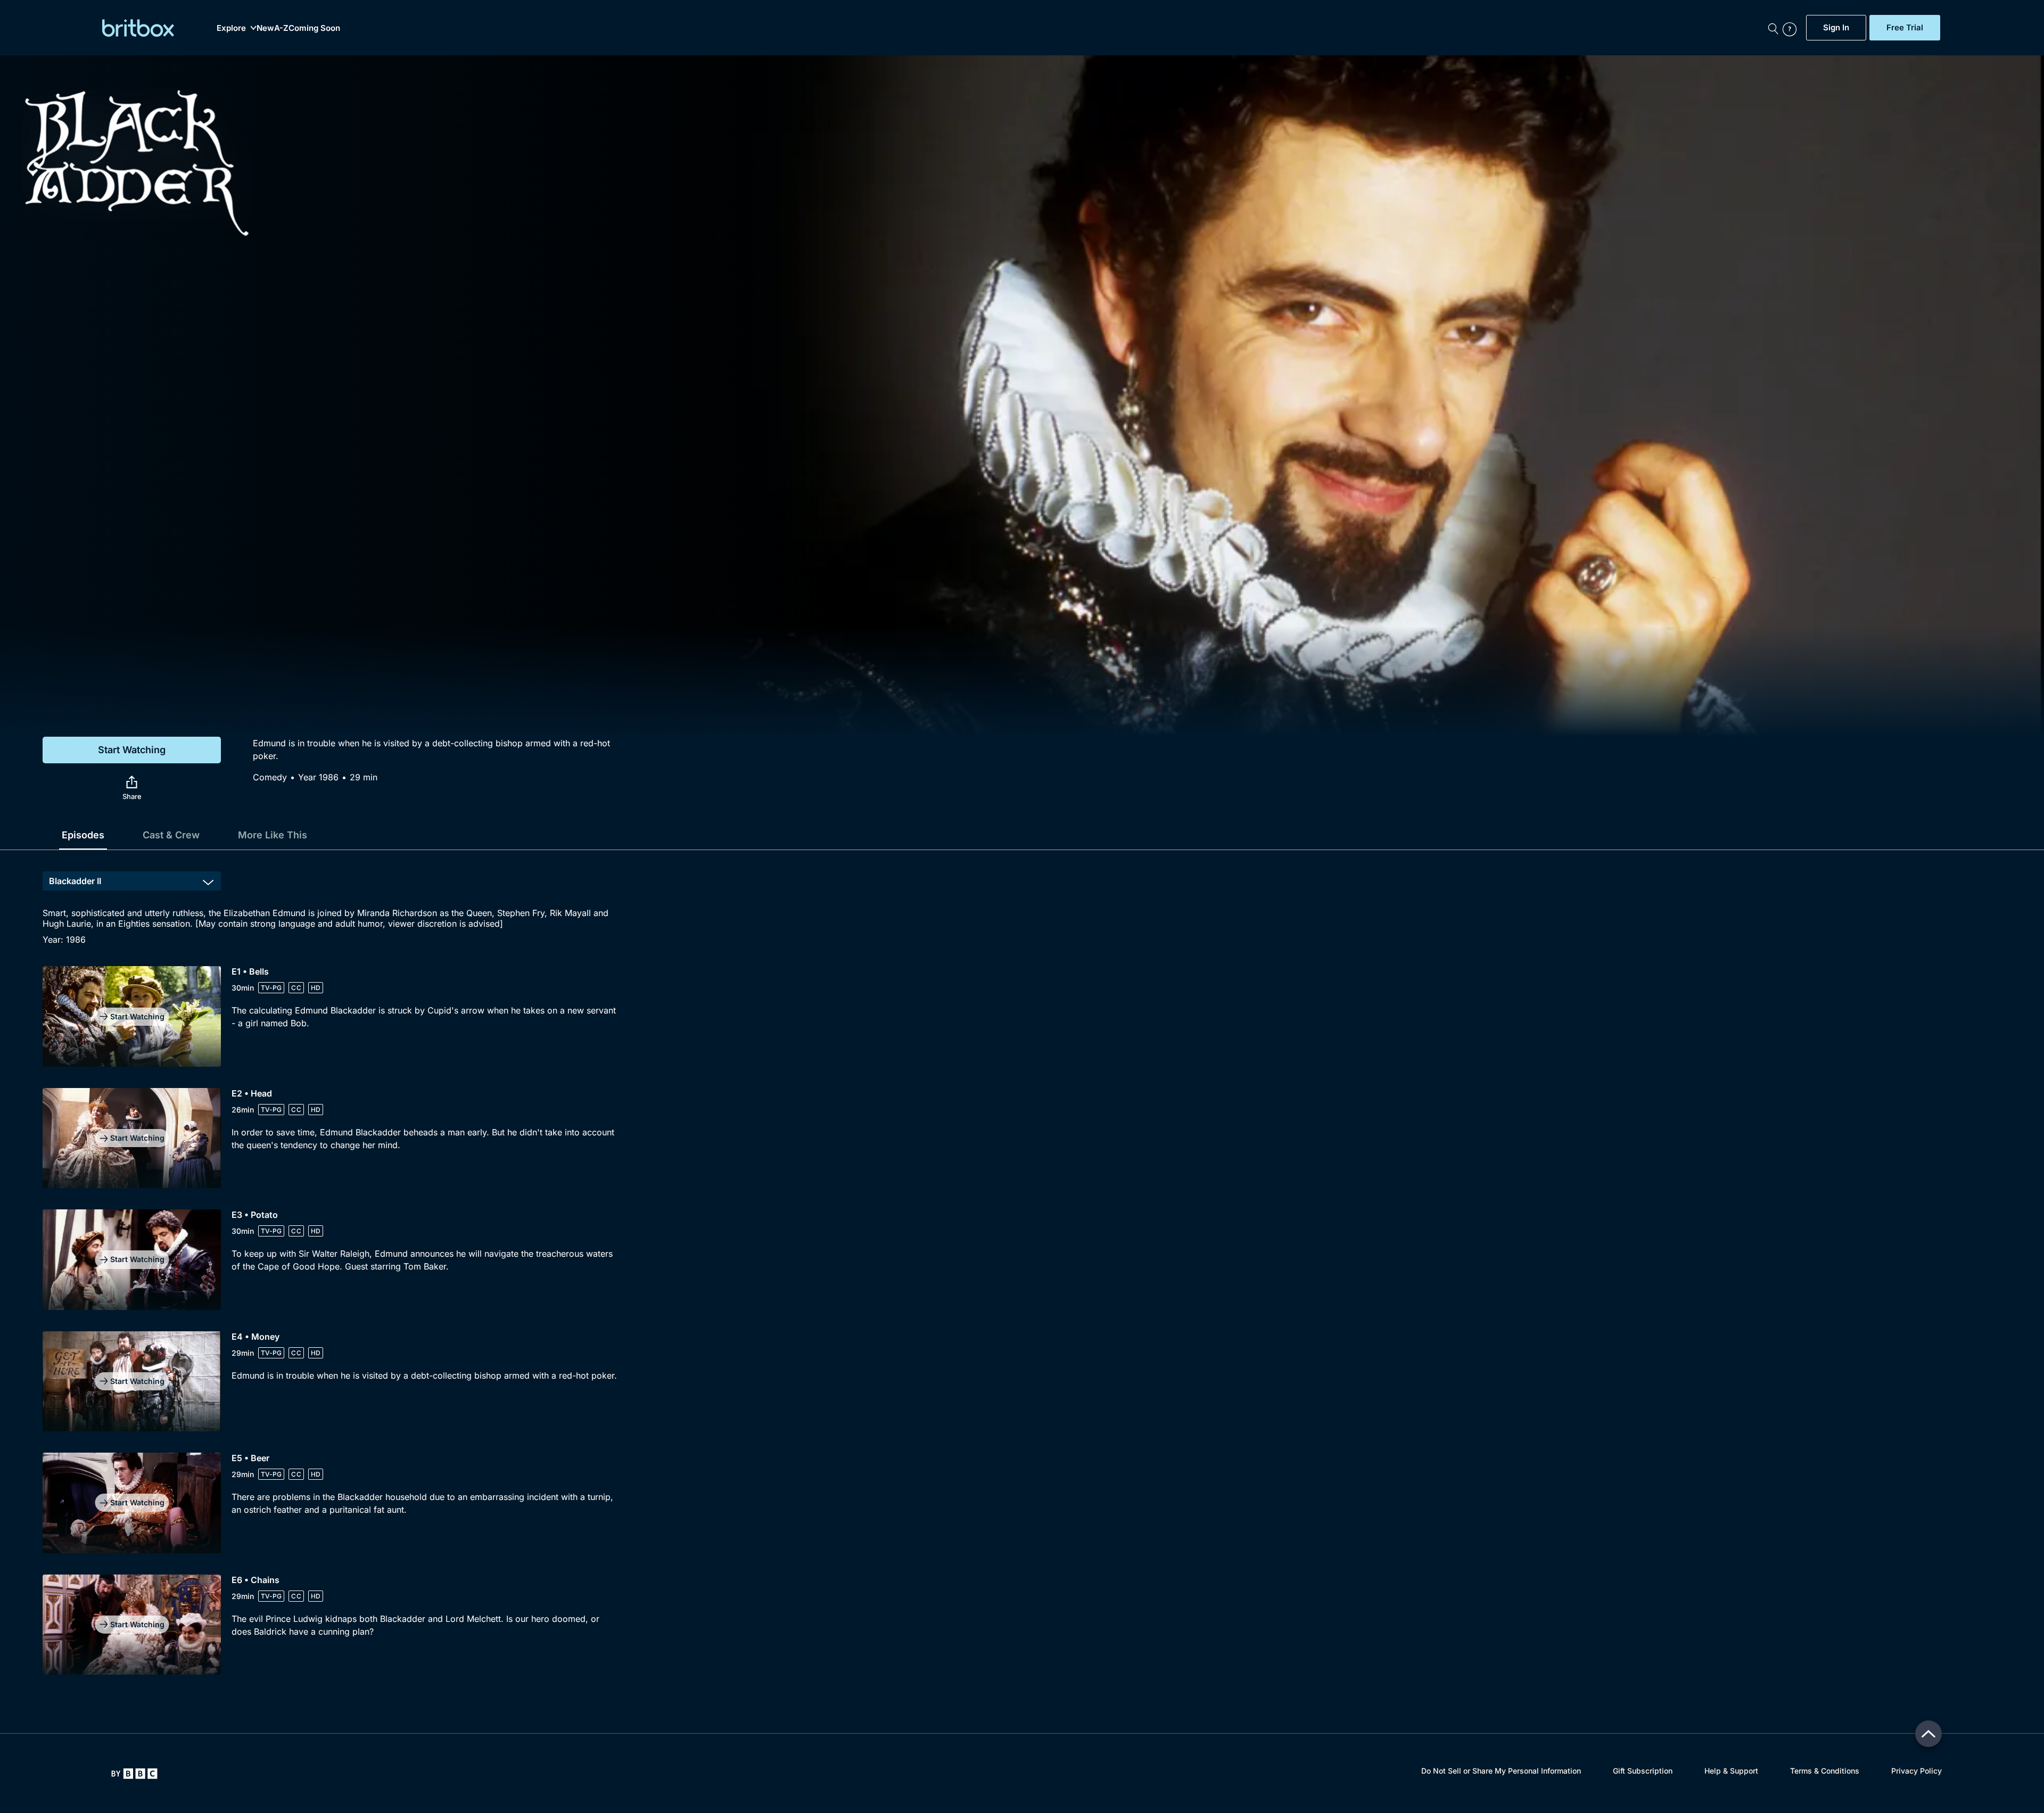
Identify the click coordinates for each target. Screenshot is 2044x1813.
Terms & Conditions (1825, 1771)
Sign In (1836, 28)
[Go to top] (1928, 1734)
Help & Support (1731, 1771)
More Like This (273, 835)
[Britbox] (138, 28)
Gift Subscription (1643, 1771)
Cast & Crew (171, 835)
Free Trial (1905, 28)
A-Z (281, 28)
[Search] (1773, 28)
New (265, 28)
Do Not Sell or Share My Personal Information (1501, 1771)
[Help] (1792, 28)
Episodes (83, 835)
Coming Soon (314, 28)
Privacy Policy (1917, 1771)
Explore (231, 28)
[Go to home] (134, 1774)
